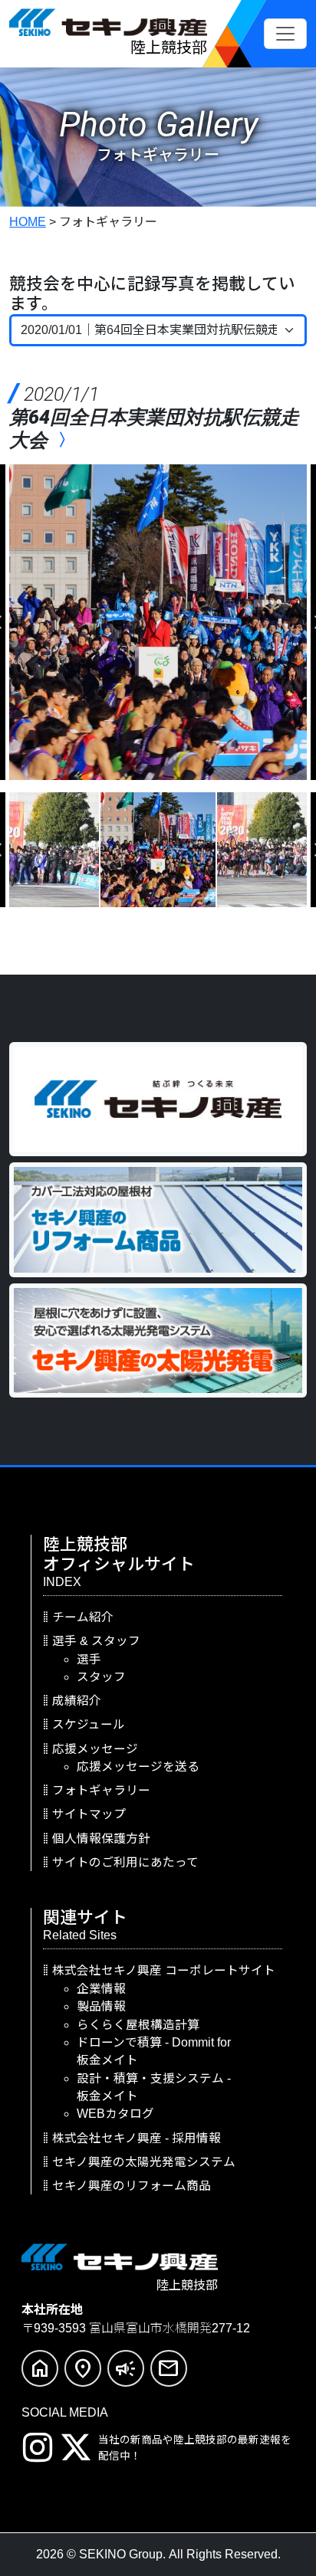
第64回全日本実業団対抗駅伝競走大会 (154, 417)
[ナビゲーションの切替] (285, 34)
